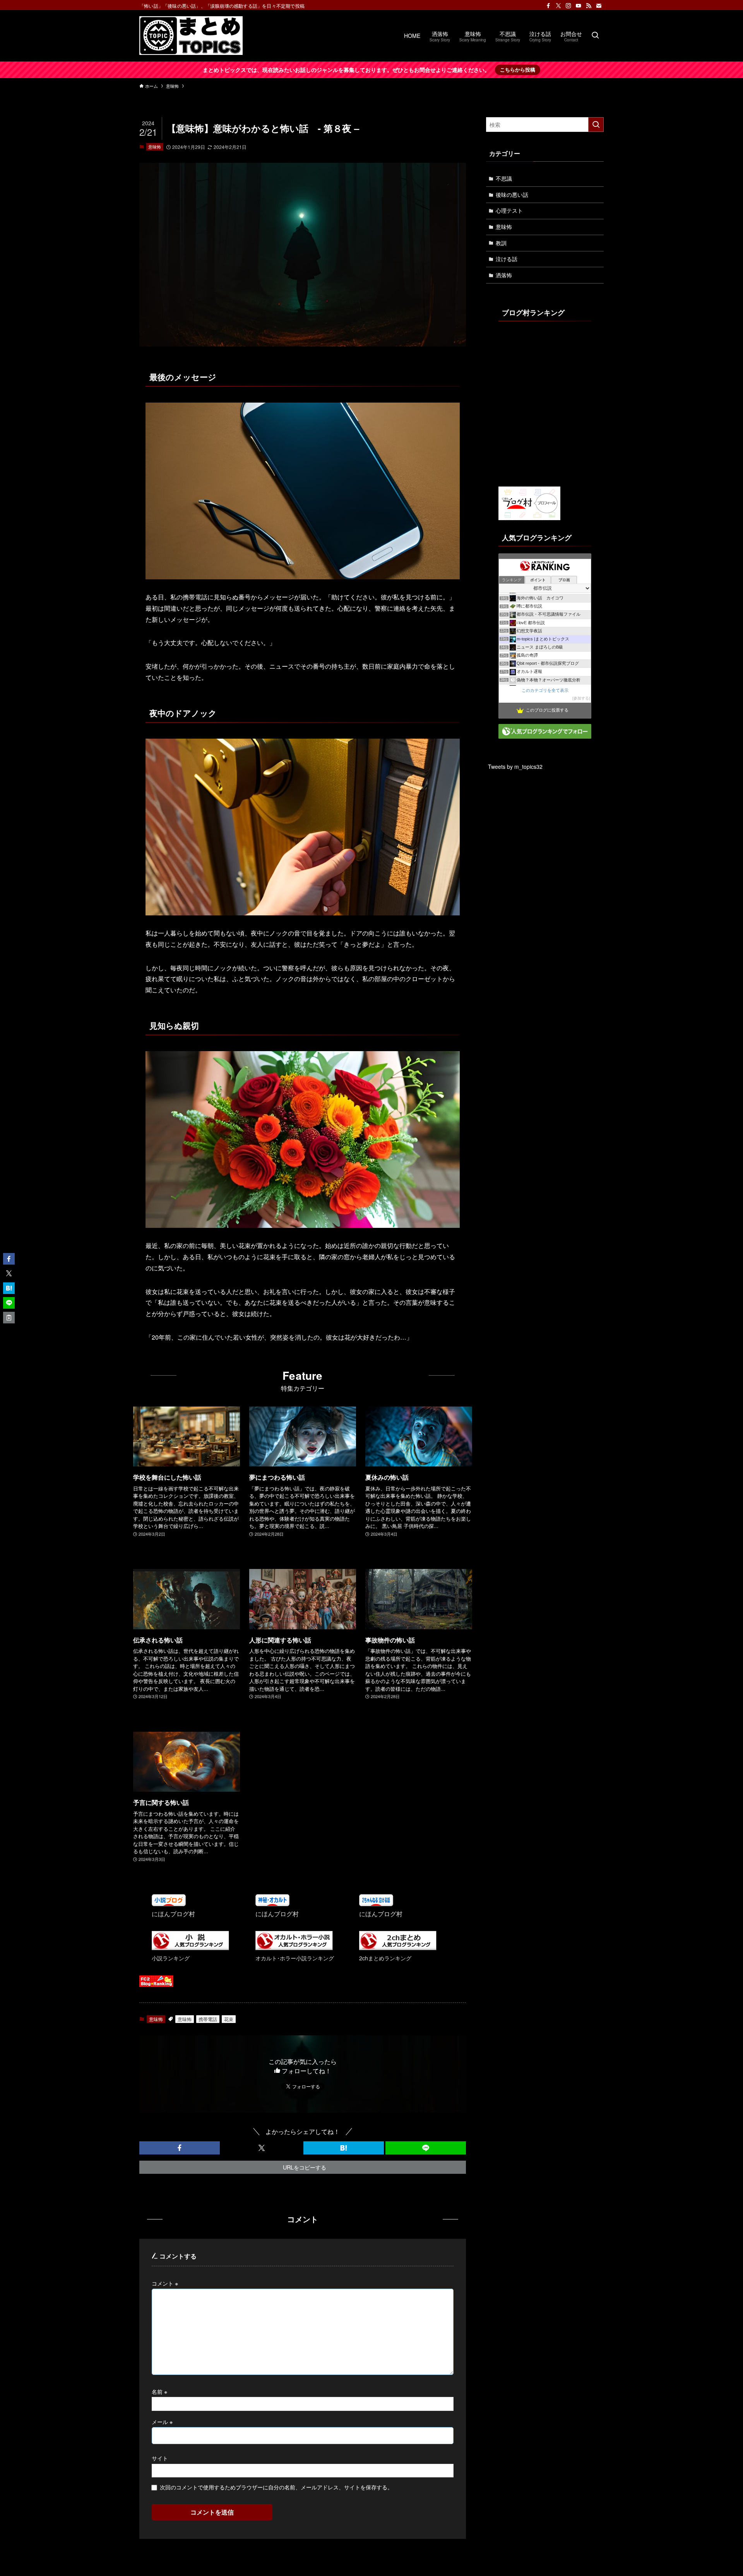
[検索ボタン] (595, 36)
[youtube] (579, 6)
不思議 (504, 178)
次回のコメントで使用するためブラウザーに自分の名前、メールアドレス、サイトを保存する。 (276, 2487)
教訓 (501, 243)
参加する (581, 698)
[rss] (589, 6)
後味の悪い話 (512, 195)
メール (162, 2422)
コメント (165, 2283)
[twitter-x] (558, 6)
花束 (229, 2019)
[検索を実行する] (596, 125)
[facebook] (548, 6)
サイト (160, 2458)
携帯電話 (208, 2019)
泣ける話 (507, 259)
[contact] (599, 6)
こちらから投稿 (518, 69)
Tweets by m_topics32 (515, 766)
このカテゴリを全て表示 (545, 690)
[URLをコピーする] (9, 1318)
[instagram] (568, 6)
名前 (159, 2391)
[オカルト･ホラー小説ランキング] (294, 1948)
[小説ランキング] (190, 1948)
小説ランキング (171, 1958)
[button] (180, 2148)
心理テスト (509, 210)
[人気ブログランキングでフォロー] (545, 736)
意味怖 (155, 147)
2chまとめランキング (385, 1958)
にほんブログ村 (173, 1914)
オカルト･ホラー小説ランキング (295, 1958)
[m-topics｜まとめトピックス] (191, 36)
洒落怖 (504, 275)
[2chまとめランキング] (398, 1948)
